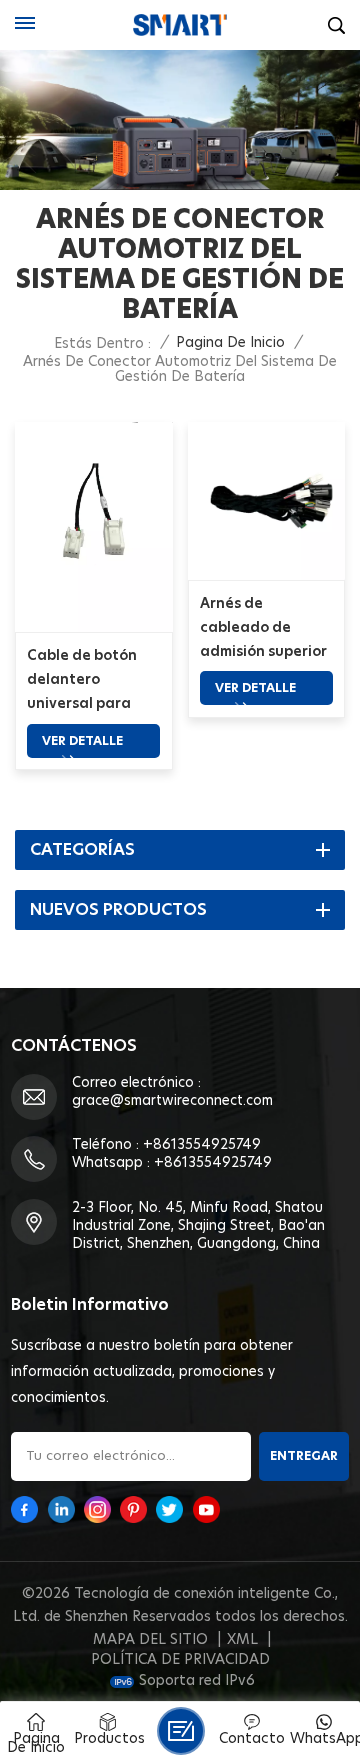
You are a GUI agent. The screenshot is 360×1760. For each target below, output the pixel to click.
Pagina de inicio (230, 343)
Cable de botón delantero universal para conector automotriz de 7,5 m (89, 682)
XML (242, 1640)
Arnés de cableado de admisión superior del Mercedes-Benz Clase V (263, 630)
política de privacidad (180, 1660)
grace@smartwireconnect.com (172, 1101)
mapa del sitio (150, 1640)
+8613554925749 (202, 1145)
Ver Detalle (82, 741)
